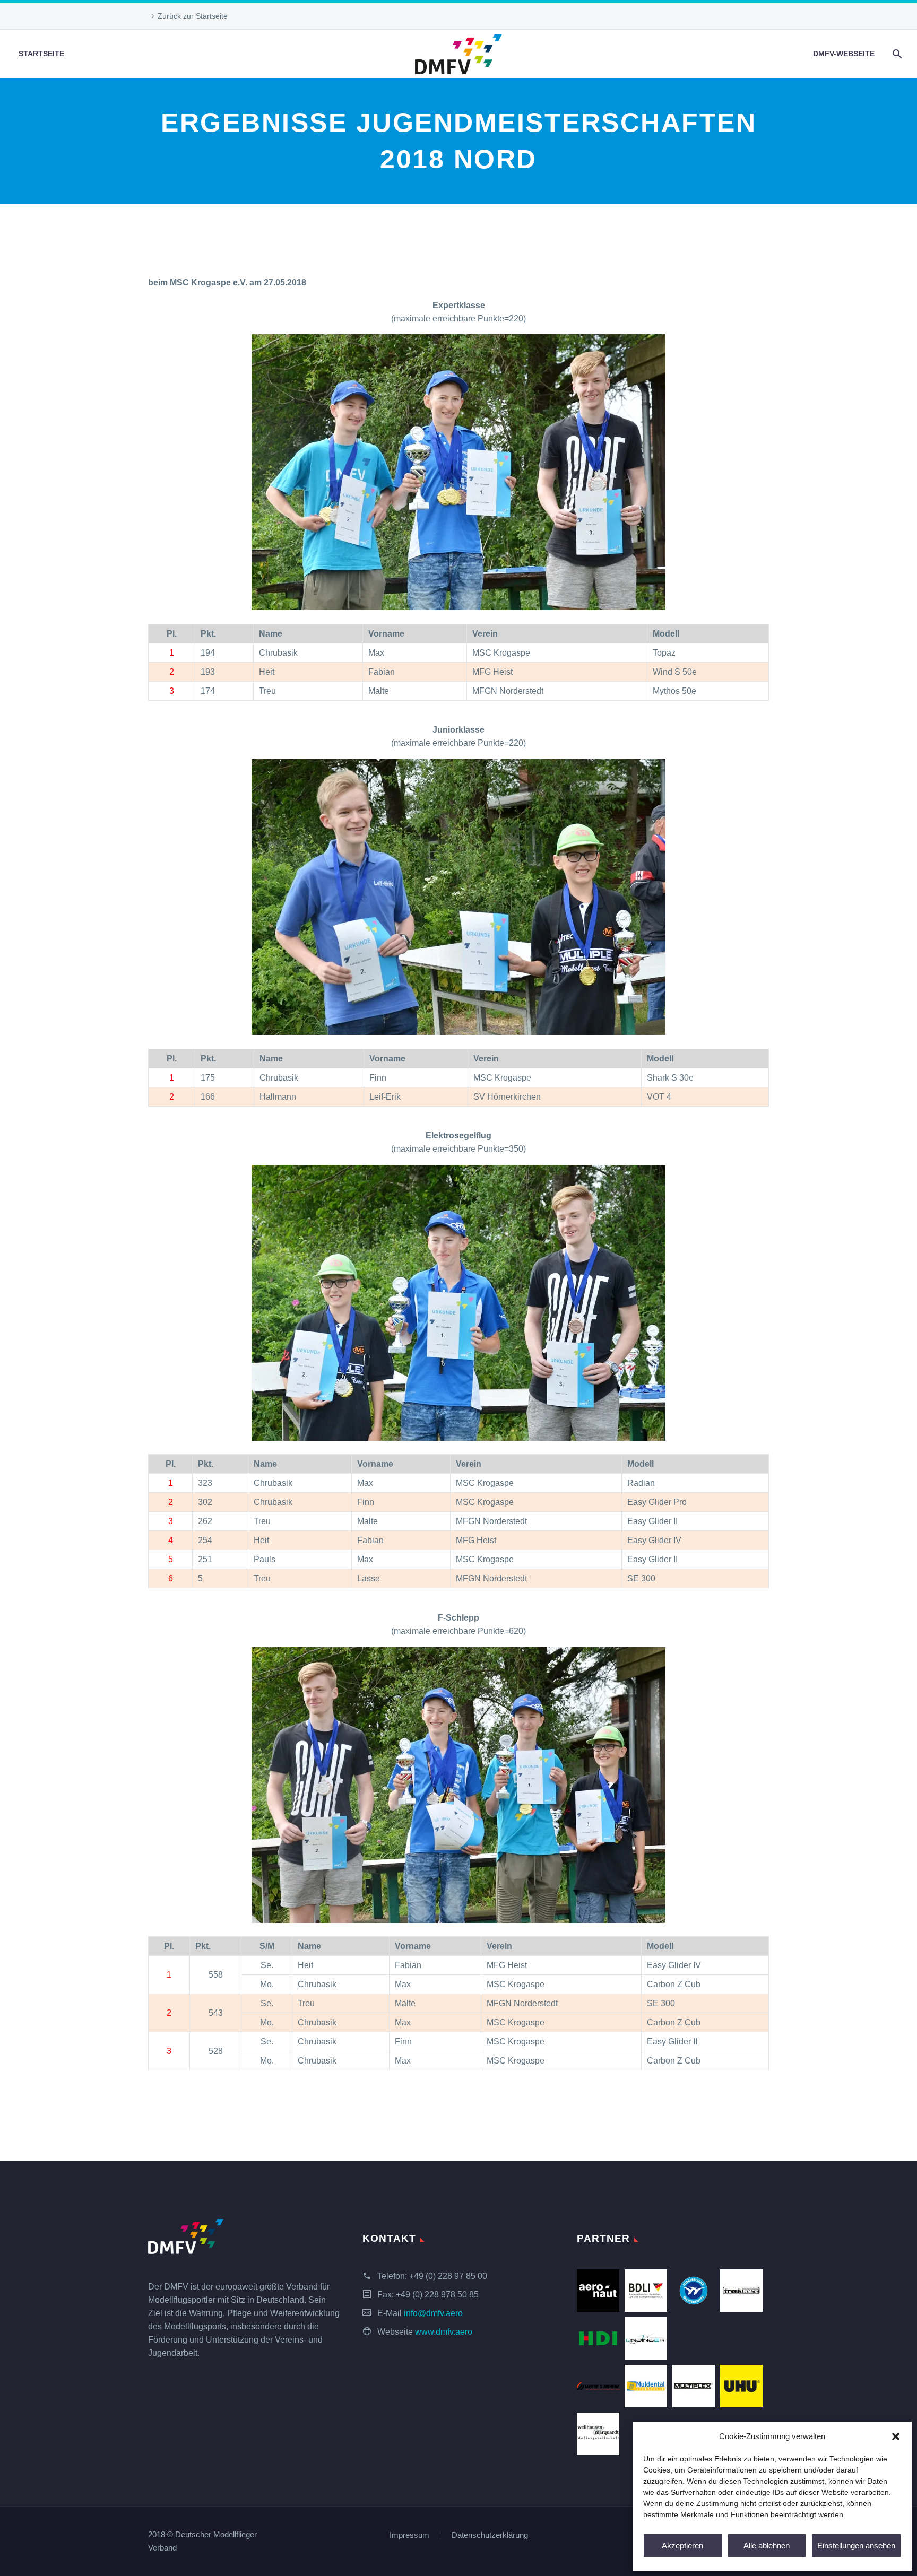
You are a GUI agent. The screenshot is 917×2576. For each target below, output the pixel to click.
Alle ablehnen (767, 2545)
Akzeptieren (682, 2545)
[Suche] (896, 54)
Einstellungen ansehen (856, 2545)
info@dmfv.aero (433, 2313)
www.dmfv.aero (444, 2332)
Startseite (41, 54)
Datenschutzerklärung (490, 2535)
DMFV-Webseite (844, 54)
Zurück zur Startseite (193, 16)
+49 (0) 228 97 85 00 (448, 2276)
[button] (896, 2436)
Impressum (409, 2535)
